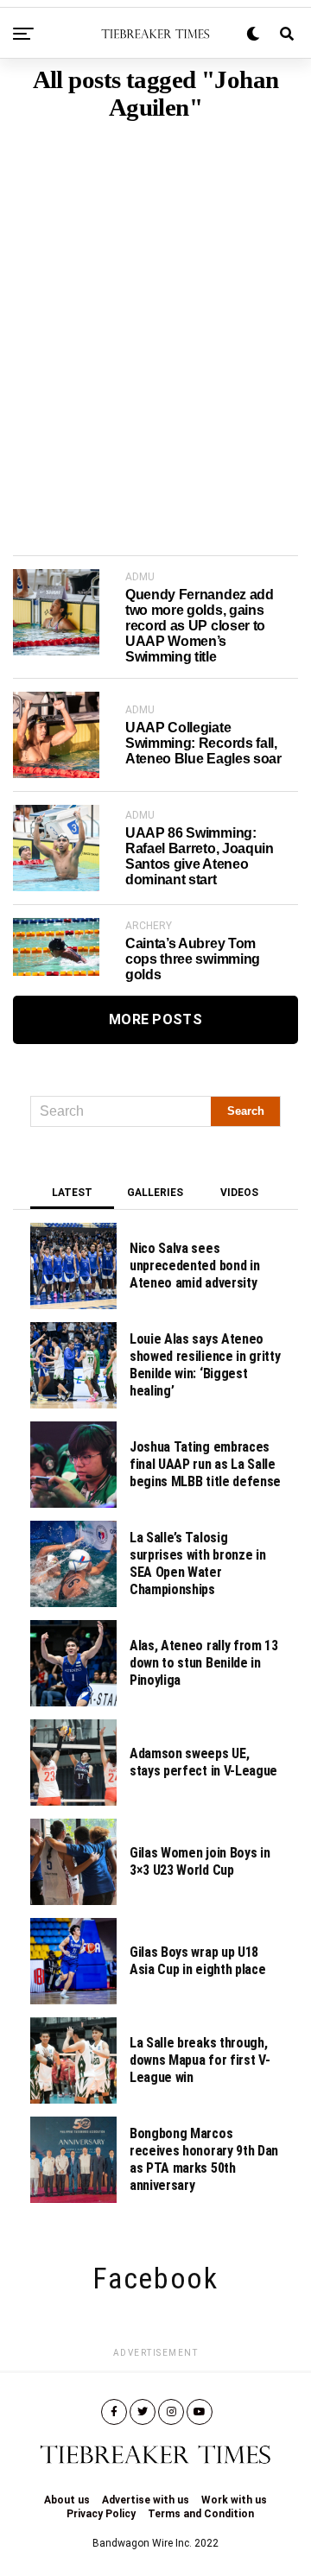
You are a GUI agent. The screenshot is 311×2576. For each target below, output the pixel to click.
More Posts (155, 1019)
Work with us (234, 2500)
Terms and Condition (201, 2514)
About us (67, 2500)
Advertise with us (146, 2500)
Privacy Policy (101, 2514)
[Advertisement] (155, 312)
